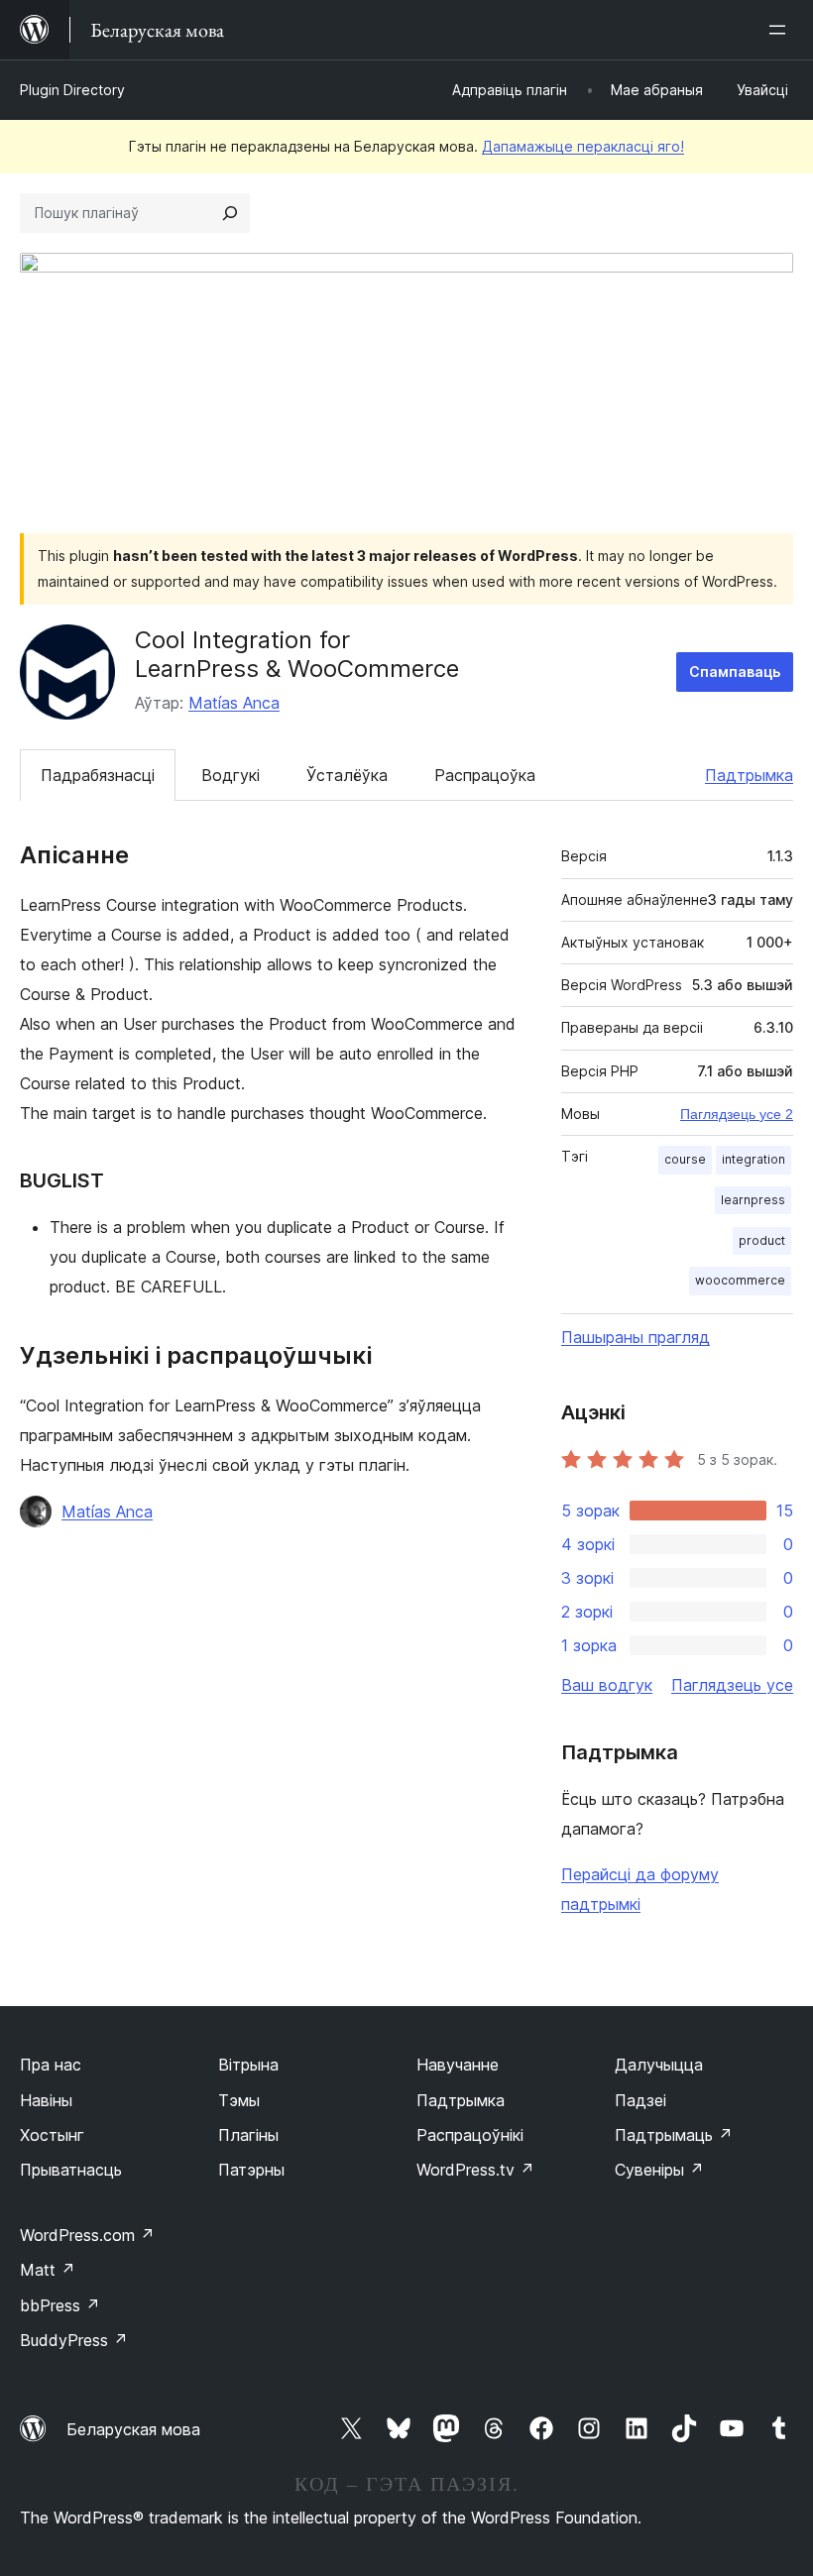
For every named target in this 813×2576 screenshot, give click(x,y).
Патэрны (251, 2170)
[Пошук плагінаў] (230, 213)
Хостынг (52, 2135)
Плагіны (248, 2135)
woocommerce (740, 1280)
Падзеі (640, 2100)
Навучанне (458, 2065)
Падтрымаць (674, 2135)
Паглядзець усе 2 (737, 1114)
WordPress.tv (475, 2170)
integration (754, 1159)
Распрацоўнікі (470, 2135)
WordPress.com (87, 2235)
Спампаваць (735, 672)
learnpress (753, 1200)
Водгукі (231, 775)
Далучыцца (659, 2065)
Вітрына (248, 2065)
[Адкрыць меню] (781, 30)
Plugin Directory (72, 90)
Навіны (46, 2100)
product (762, 1240)
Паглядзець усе (732, 1685)
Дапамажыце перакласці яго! (583, 146)
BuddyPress (74, 2340)
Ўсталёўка (347, 775)
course (685, 1159)
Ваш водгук (607, 1685)
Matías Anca (234, 703)
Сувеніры (659, 2170)
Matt (48, 2270)
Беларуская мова (133, 2429)
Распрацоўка (485, 775)
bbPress (60, 2305)
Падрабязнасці (98, 775)
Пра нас (51, 2065)
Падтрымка (749, 775)
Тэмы (239, 2100)
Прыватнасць (71, 2170)
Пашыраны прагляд (636, 1337)
